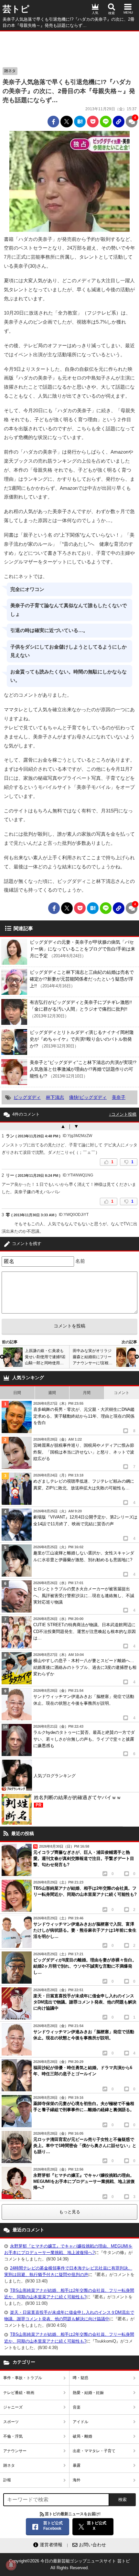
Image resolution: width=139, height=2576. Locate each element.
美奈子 (119, 1097)
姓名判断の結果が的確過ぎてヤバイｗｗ (78, 1801)
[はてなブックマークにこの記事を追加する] (80, 122)
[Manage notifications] (11, 2565)
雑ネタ (10, 71)
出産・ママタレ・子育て (94, 2451)
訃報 (7, 2480)
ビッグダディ (27, 1097)
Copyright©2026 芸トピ (69, 2564)
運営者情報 (51, 2545)
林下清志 (55, 1097)
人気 (95, 13)
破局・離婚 (82, 2436)
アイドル (80, 2422)
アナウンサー (15, 2451)
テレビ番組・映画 (19, 2393)
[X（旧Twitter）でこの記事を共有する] (67, 122)
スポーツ (11, 2422)
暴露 (77, 2465)
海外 (77, 2480)
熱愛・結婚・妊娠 (88, 2393)
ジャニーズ (13, 2407)
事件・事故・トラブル (23, 2378)
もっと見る (70, 2212)
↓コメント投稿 (123, 1114)
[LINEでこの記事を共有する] (106, 122)
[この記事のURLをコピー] (119, 122)
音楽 (77, 2407)
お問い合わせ (92, 2545)
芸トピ (16, 9)
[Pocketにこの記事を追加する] (93, 122)
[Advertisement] (69, 48)
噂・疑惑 (80, 2378)
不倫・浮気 (13, 2436)
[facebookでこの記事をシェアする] (53, 122)
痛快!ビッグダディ (88, 1097)
